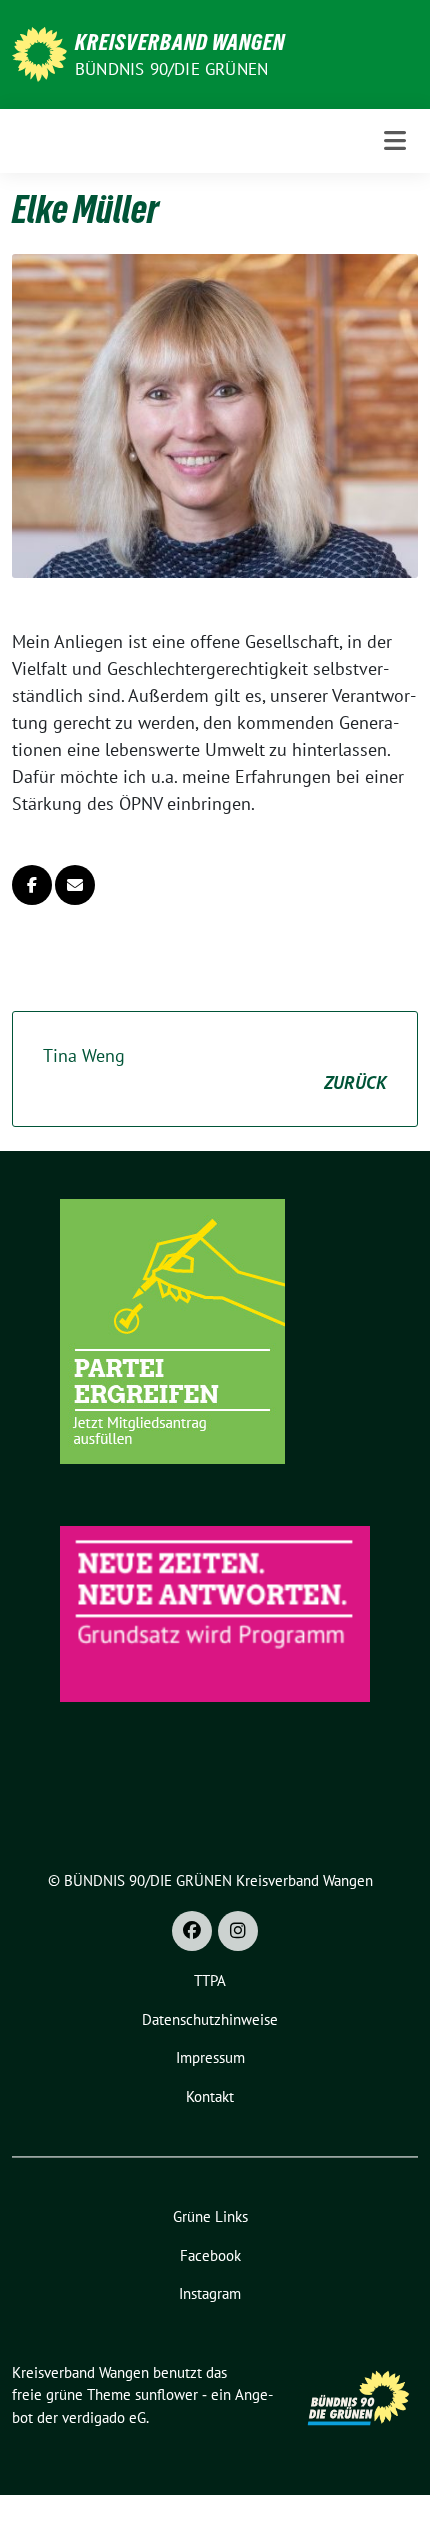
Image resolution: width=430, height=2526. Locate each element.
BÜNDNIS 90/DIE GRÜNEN (171, 69)
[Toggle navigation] (395, 140)
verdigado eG (104, 2417)
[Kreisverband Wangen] (39, 52)
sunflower (166, 2394)
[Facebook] (192, 1931)
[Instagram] (238, 1931)
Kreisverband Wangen (180, 42)
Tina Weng (215, 1069)
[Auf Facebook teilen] (32, 885)
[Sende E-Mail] (75, 885)
